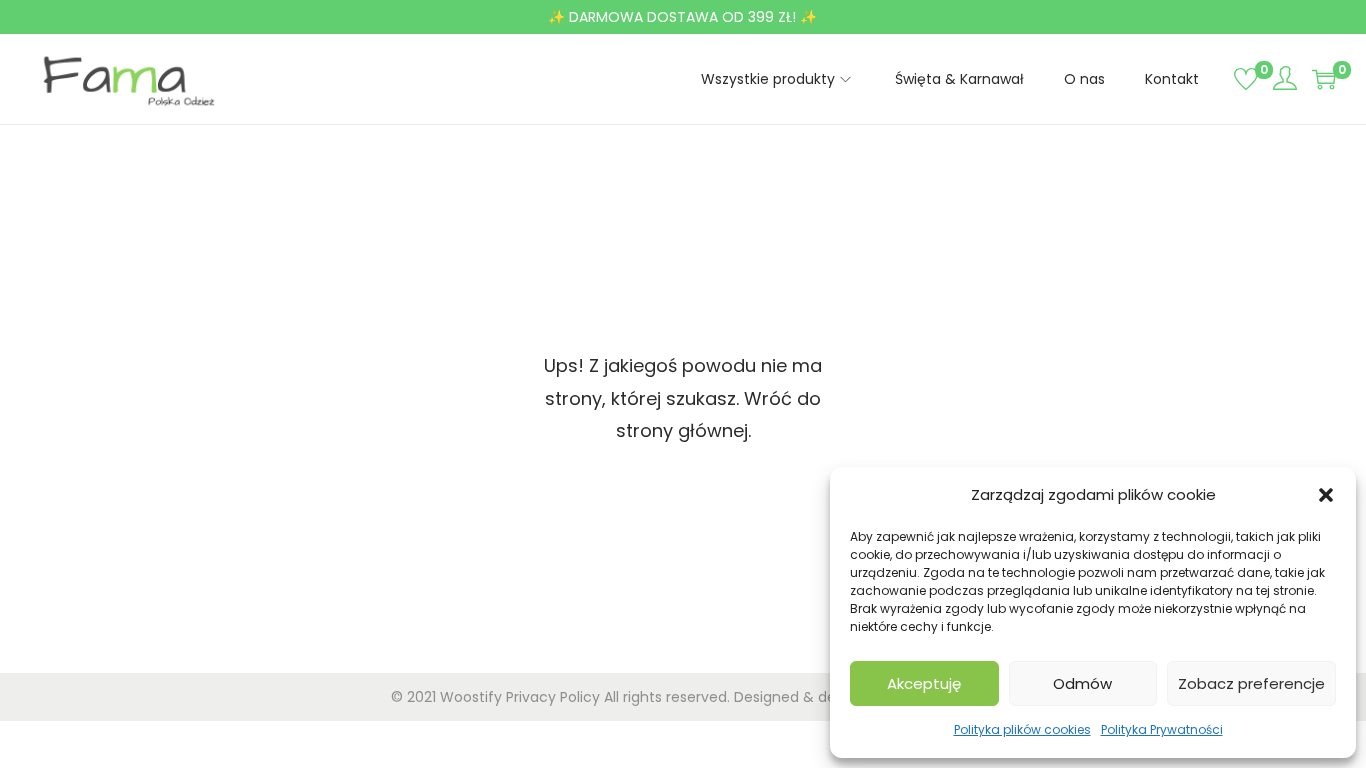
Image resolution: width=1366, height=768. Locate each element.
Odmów (1082, 683)
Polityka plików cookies (1022, 729)
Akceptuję (924, 683)
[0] (1246, 79)
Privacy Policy (553, 697)
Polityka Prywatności (1162, 729)
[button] (1326, 495)
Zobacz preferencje (1251, 683)
